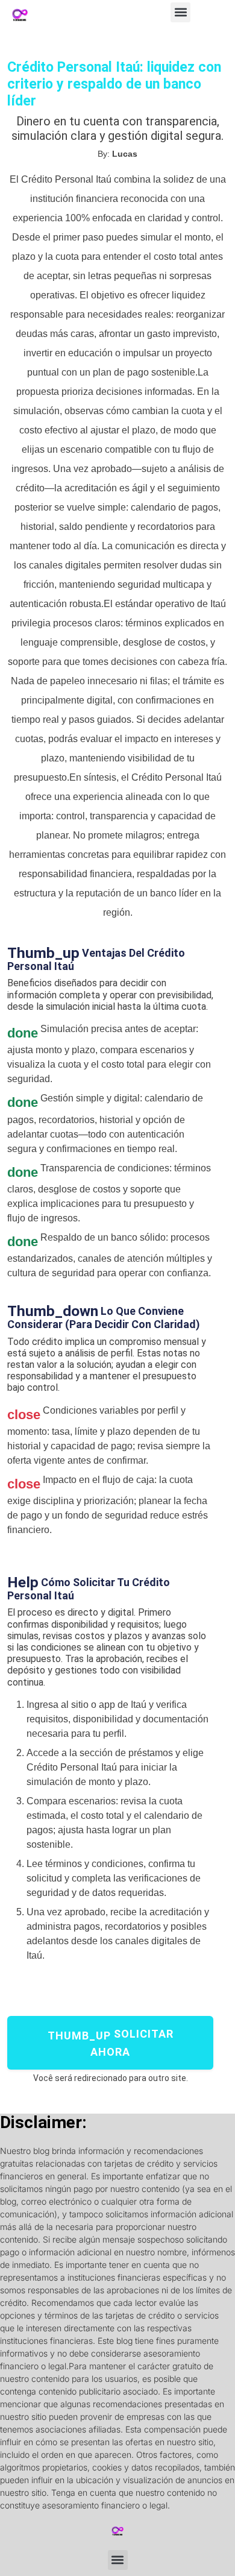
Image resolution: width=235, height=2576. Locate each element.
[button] (180, 12)
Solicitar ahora (111, 2043)
